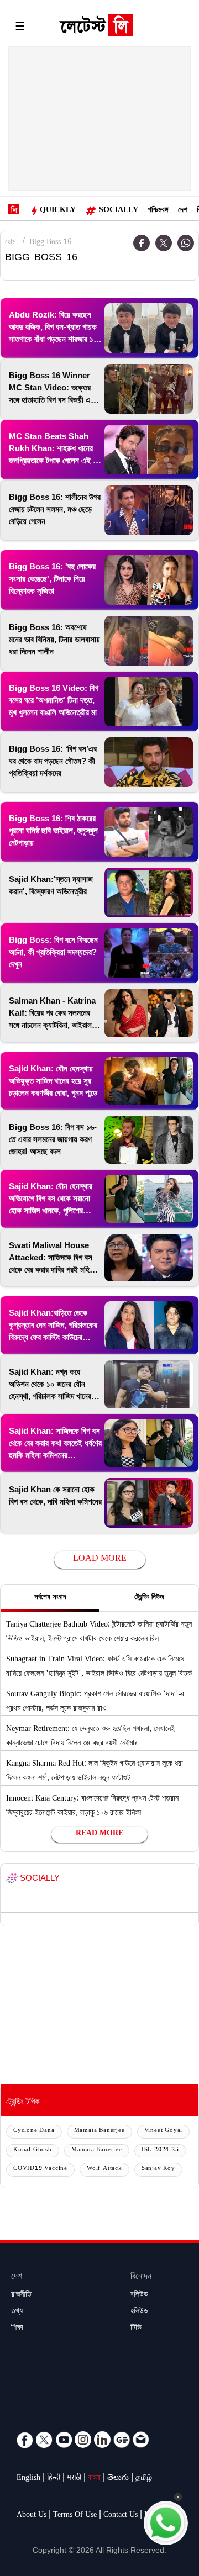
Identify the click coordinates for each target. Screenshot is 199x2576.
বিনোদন (141, 2277)
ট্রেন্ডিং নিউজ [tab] (149, 1598)
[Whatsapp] (186, 243)
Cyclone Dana (34, 2131)
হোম (10, 243)
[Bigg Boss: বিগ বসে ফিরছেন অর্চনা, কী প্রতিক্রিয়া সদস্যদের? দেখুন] (149, 953)
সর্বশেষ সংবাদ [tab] (50, 1598)
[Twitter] (164, 243)
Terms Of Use (75, 2516)
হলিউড (139, 2312)
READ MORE (99, 1834)
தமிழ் (144, 2479)
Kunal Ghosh (33, 2150)
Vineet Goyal (164, 2131)
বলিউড (139, 2295)
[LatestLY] (96, 28)
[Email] (141, 2440)
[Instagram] (83, 2440)
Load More (100, 1559)
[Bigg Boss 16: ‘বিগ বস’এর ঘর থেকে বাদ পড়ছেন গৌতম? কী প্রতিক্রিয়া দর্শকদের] (149, 762)
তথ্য (17, 2312)
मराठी (74, 2479)
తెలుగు (118, 2479)
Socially (119, 211)
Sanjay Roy (158, 2169)
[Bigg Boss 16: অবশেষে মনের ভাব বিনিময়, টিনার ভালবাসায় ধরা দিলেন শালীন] (149, 641)
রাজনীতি (21, 2295)
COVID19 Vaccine (40, 2169)
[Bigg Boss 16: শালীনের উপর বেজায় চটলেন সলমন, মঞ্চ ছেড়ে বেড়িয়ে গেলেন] (149, 510)
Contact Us (121, 2516)
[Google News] (122, 2440)
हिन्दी (54, 2479)
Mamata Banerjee (99, 2131)
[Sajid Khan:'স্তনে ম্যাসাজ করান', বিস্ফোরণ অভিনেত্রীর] (149, 893)
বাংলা (94, 2479)
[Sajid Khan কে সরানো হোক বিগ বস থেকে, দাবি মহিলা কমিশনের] (149, 1503)
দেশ (183, 211)
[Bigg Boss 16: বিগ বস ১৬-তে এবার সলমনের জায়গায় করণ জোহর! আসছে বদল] (149, 1140)
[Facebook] (25, 2440)
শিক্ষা (17, 2329)
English (28, 2479)
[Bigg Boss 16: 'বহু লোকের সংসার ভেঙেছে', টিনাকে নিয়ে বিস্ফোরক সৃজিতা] (149, 580)
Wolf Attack (104, 2169)
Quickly (58, 211)
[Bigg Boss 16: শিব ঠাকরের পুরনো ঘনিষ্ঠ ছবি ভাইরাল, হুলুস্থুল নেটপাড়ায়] (149, 832)
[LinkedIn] (102, 2440)
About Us (32, 2516)
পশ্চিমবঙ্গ (158, 211)
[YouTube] (64, 2440)
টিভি (136, 2329)
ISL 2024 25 (160, 2150)
